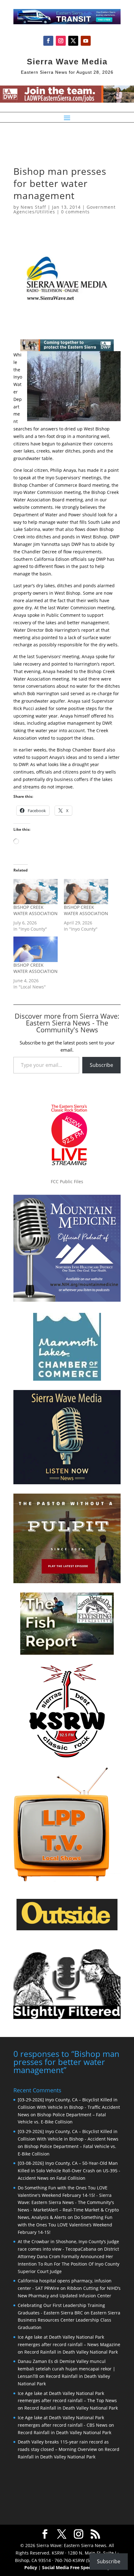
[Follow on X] (73, 41)
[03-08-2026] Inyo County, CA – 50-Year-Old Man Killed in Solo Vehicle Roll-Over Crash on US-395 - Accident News (69, 2171)
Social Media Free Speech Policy (76, 2567)
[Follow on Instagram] (61, 41)
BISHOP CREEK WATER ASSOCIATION (36, 910)
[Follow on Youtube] (86, 41)
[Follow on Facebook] (48, 41)
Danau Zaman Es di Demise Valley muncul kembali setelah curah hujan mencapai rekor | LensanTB (67, 2369)
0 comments (75, 212)
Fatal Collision (71, 2178)
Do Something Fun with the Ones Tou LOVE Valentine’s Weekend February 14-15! (65, 2225)
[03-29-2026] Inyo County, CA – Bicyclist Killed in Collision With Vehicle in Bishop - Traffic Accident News (69, 2107)
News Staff (33, 207)
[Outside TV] (67, 1929)
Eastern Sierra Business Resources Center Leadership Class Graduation (69, 2320)
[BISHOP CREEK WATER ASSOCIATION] (36, 892)
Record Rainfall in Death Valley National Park (71, 2352)
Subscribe (101, 1065)
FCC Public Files (67, 1181)
